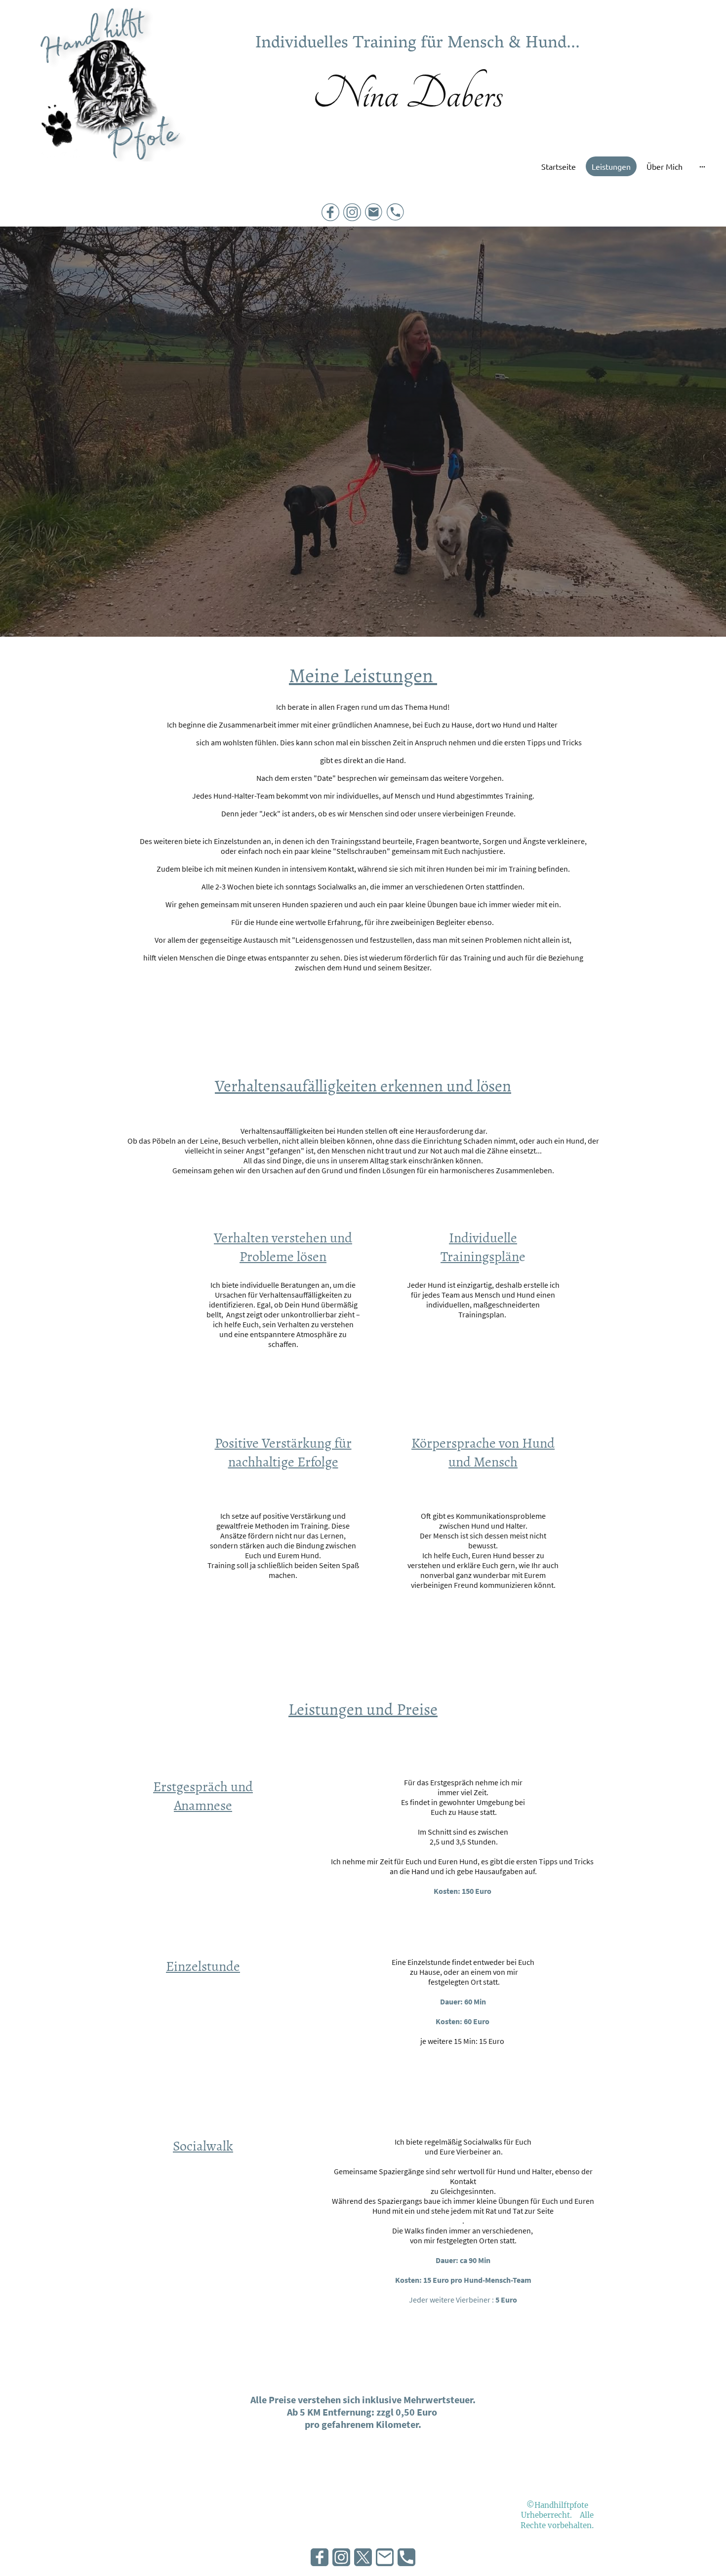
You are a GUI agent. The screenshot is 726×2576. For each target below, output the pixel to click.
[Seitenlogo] (105, 98)
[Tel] (396, 212)
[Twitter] (363, 2557)
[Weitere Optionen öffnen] (702, 166)
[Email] (374, 212)
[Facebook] (330, 212)
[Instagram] (352, 212)
